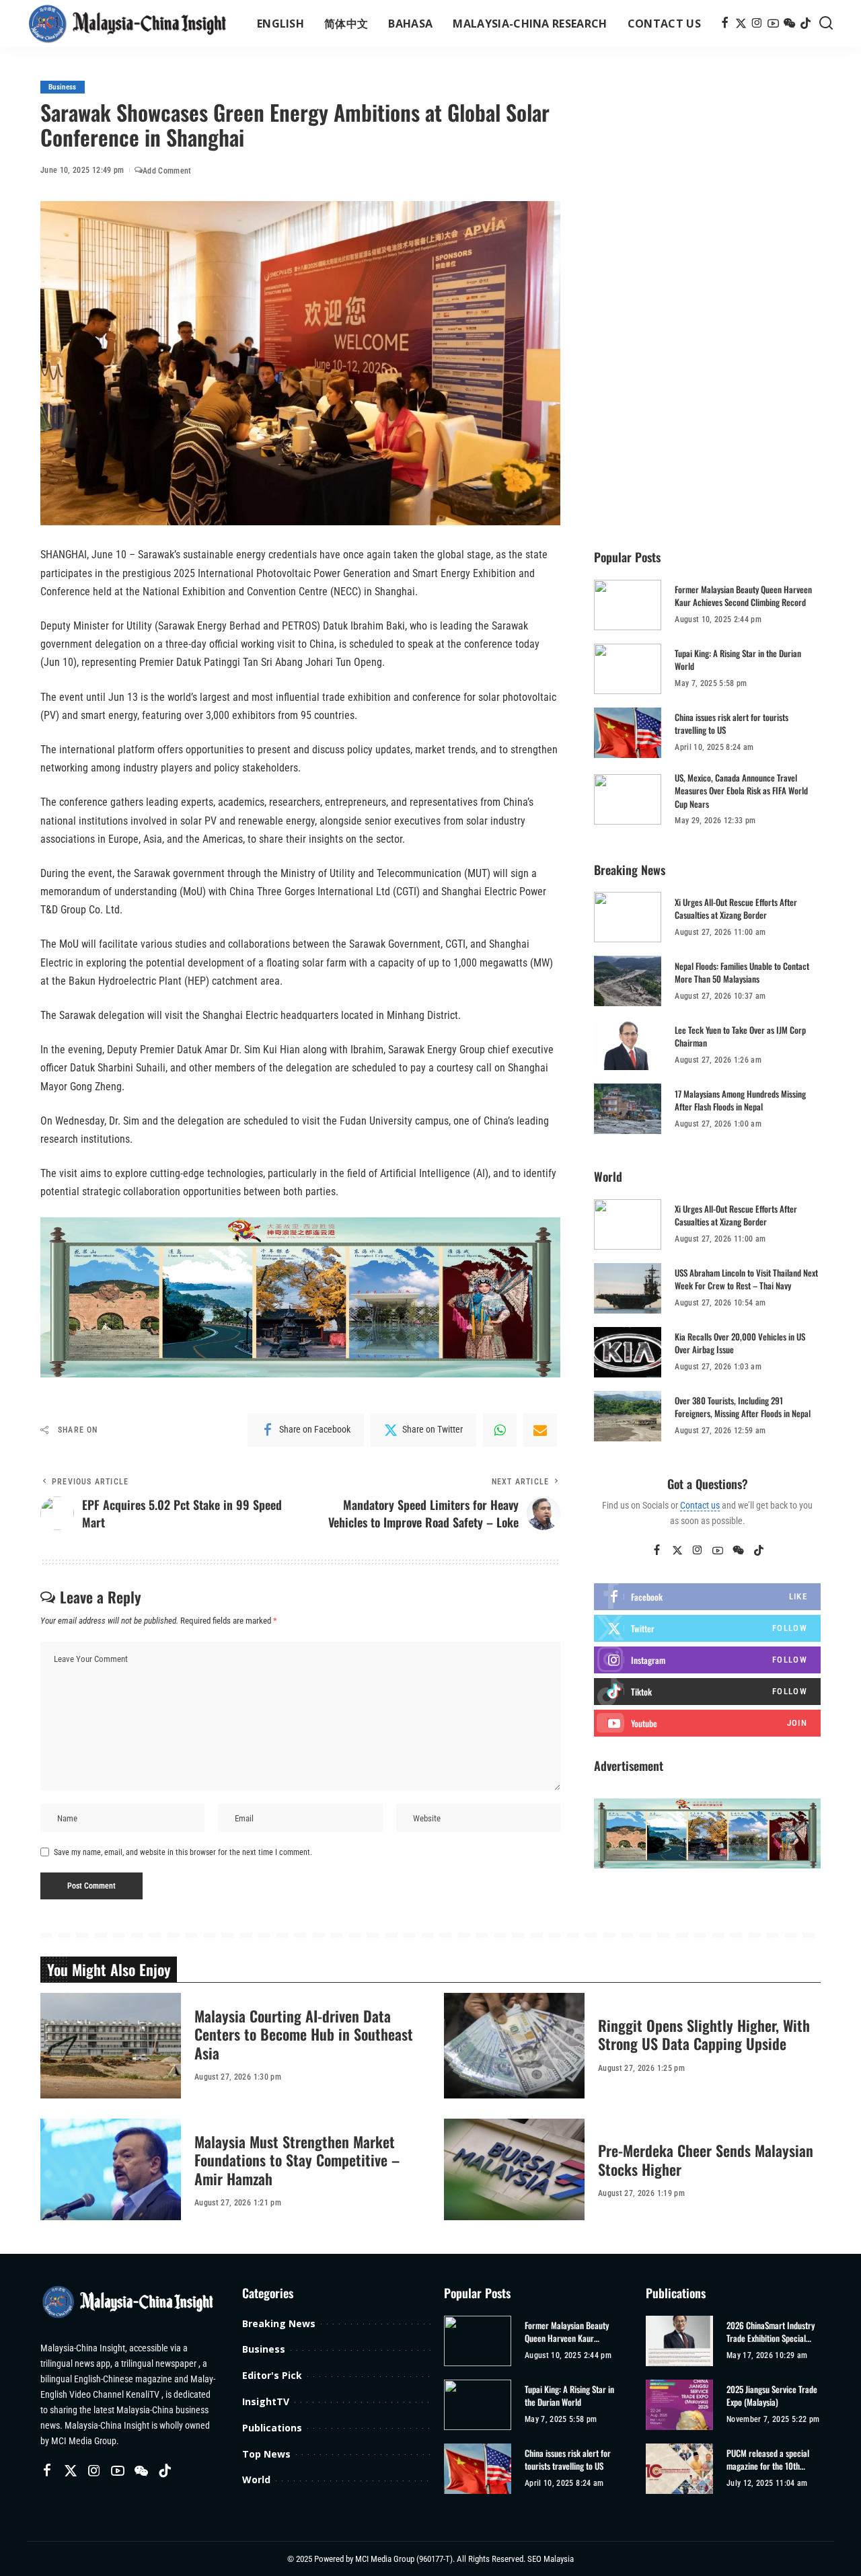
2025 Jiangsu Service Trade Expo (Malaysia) (772, 2396)
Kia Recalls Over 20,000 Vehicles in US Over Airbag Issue (740, 1343)
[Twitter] (741, 24)
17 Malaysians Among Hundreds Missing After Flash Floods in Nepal (740, 1100)
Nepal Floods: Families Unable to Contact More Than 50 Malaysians (742, 973)
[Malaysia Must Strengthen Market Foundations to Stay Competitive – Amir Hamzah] (111, 2171)
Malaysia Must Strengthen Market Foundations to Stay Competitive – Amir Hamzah (297, 2160)
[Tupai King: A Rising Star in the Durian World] (628, 669)
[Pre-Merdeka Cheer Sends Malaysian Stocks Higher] (514, 2171)
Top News (266, 2454)
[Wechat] (789, 24)
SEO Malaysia (551, 2559)
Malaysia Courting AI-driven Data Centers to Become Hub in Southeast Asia (304, 2034)
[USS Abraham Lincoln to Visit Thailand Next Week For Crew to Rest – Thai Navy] (628, 1288)
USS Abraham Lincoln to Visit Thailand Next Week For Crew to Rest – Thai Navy (746, 1279)
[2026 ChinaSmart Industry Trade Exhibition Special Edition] (679, 2341)
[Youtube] (707, 1723)
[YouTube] (773, 24)
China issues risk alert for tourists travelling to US (732, 724)
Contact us (700, 1505)
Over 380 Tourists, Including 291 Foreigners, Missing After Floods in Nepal (743, 1407)
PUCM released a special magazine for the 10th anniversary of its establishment (768, 2460)
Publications (272, 2428)
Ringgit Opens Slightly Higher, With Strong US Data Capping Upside (704, 2035)
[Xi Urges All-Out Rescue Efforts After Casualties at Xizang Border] (628, 917)
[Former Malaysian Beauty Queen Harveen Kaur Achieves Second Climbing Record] (628, 605)
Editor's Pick (272, 2375)
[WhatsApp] (500, 1430)
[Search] (826, 24)
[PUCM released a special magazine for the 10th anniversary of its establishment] (679, 2469)
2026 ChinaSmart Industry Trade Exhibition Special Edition (771, 2332)
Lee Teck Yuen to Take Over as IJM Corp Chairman (740, 1036)
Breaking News (279, 2323)
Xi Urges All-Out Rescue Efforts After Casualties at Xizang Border (736, 909)
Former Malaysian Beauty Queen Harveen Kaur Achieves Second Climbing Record (743, 596)
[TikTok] (806, 24)
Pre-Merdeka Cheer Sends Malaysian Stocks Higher (706, 2160)
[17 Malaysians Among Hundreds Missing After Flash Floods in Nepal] (628, 1109)
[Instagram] (757, 24)
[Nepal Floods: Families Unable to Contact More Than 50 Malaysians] (628, 981)
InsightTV (266, 2401)
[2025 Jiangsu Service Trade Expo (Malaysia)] (679, 2405)
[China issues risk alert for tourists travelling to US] (628, 733)
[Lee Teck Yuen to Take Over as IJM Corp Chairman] (628, 1045)
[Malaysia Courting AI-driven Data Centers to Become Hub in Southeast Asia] (111, 2046)
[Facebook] (725, 24)
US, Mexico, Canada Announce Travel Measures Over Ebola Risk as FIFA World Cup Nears (741, 791)
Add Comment (167, 171)
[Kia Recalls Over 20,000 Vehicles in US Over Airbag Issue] (628, 1352)
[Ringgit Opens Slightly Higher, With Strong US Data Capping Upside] (514, 2046)
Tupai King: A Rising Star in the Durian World (738, 660)
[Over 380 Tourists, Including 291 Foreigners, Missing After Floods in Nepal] (628, 1416)
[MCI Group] (128, 24)
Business (63, 87)
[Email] (540, 1430)
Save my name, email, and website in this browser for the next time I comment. (183, 1852)
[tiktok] (707, 1692)
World (256, 2479)
